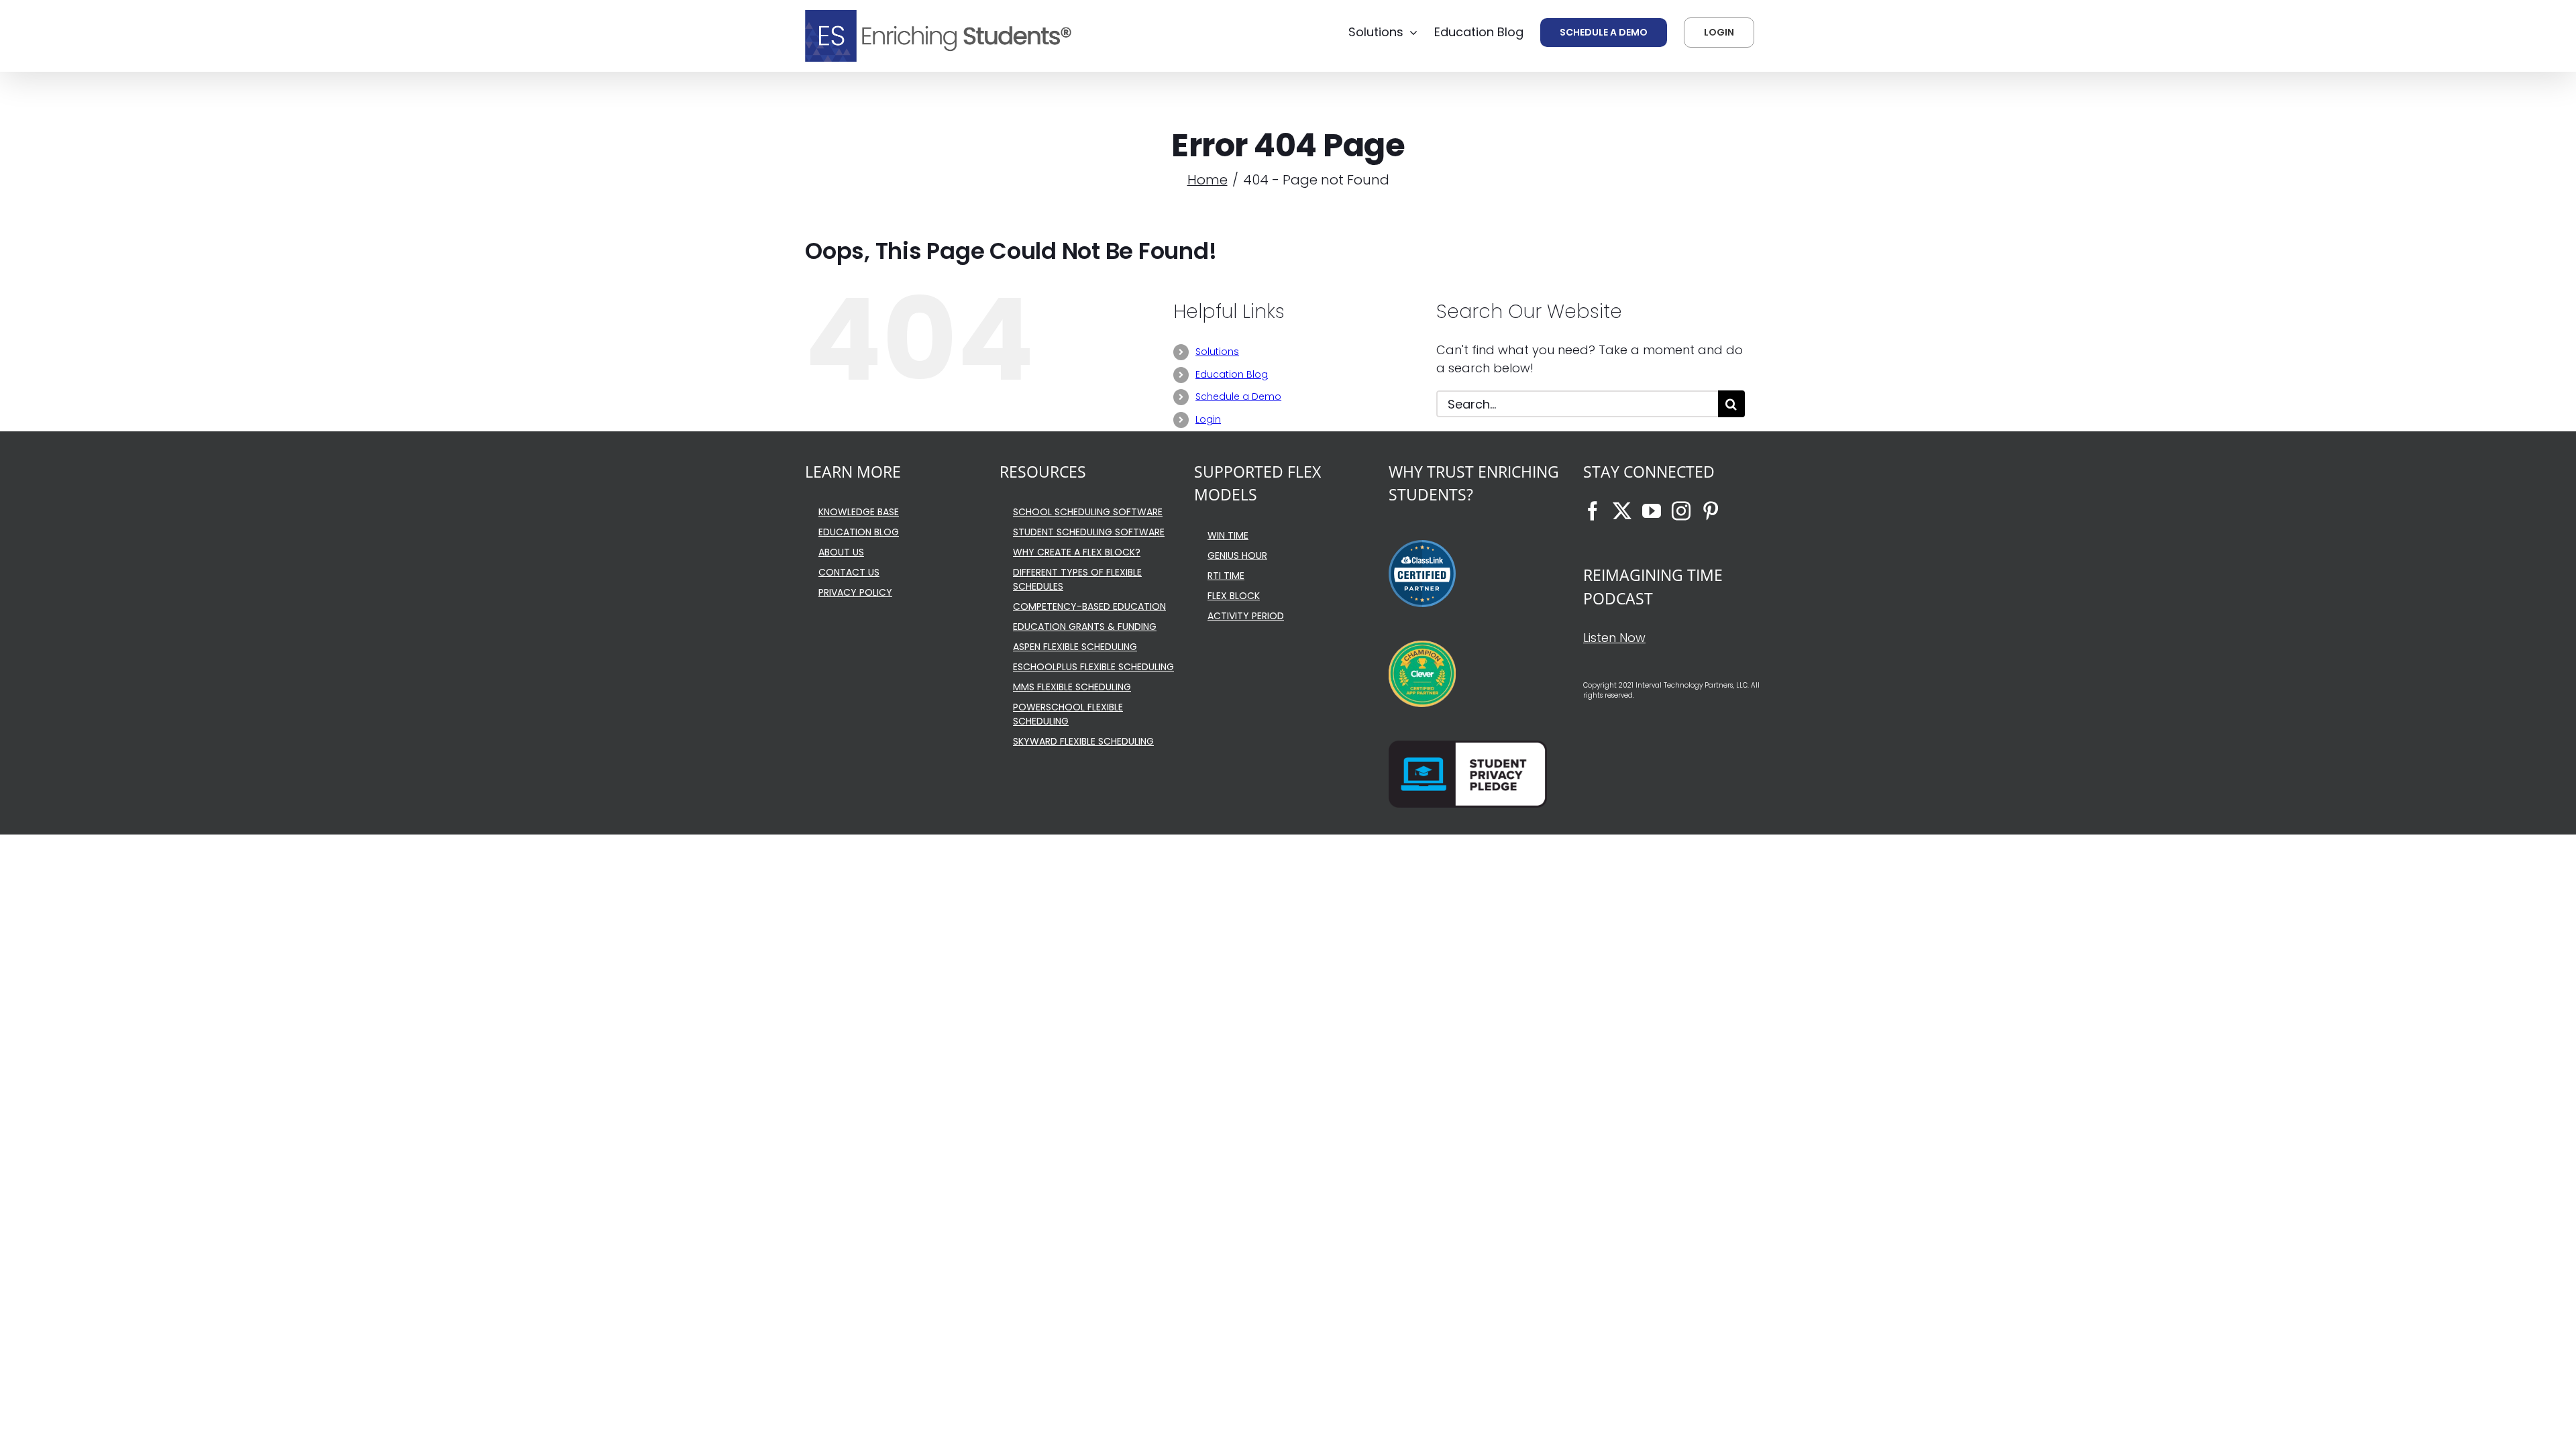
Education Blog (1232, 374)
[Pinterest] (1711, 511)
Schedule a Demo (1238, 396)
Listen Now (1614, 638)
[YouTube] (1652, 511)
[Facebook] (1593, 511)
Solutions (1217, 352)
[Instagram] (1681, 511)
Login (1208, 419)
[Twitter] (1622, 511)
